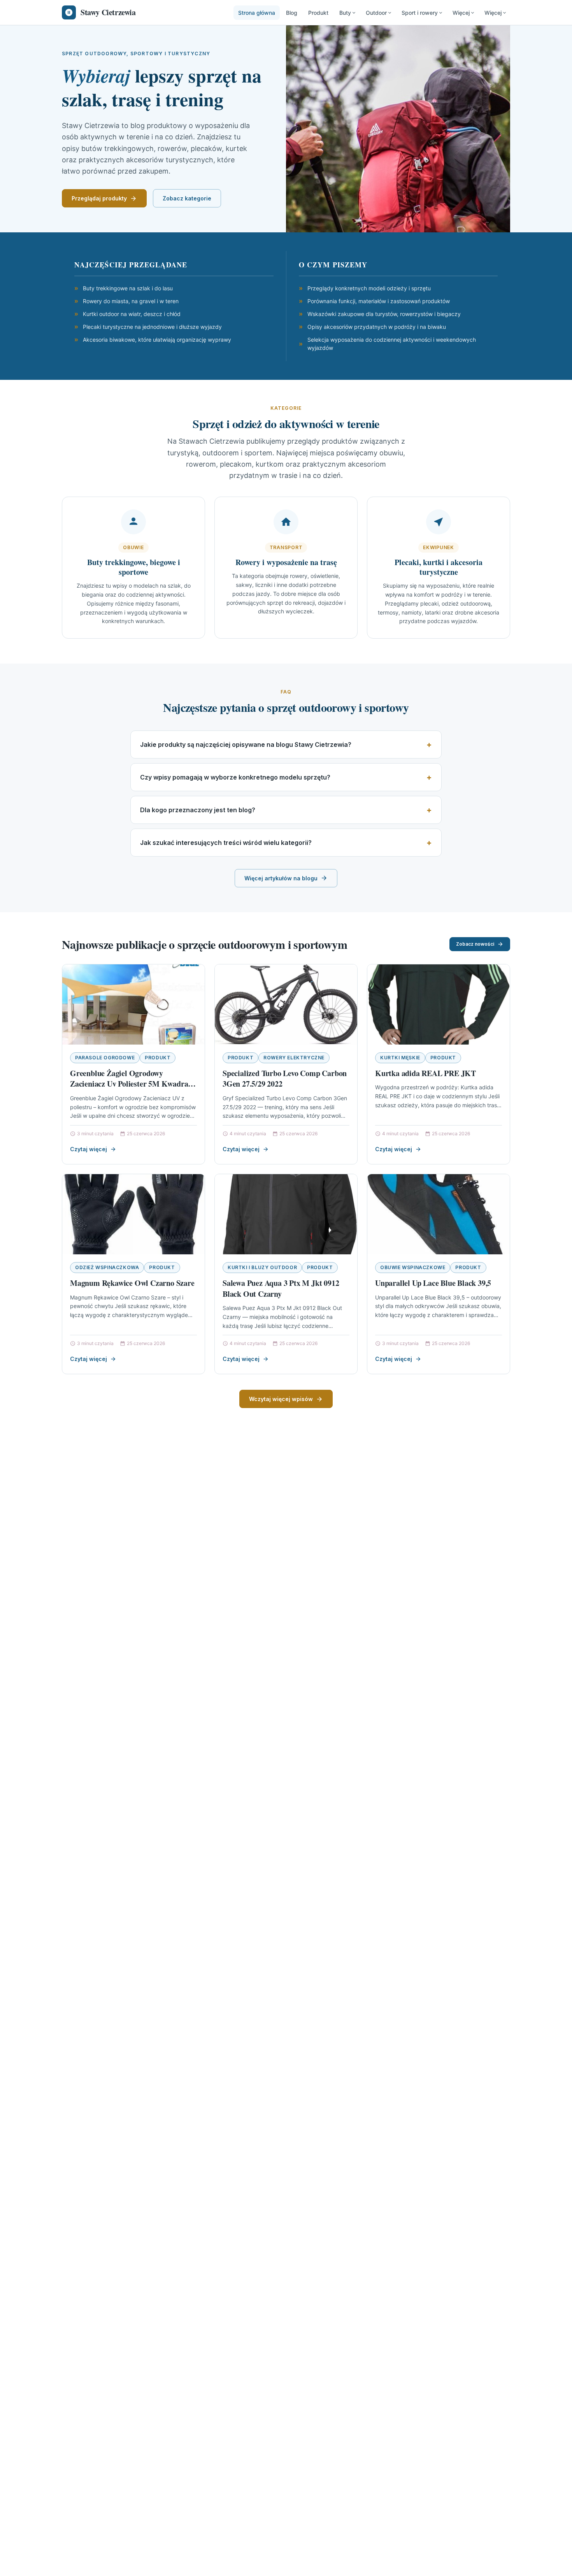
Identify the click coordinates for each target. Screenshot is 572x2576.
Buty (345, 13)
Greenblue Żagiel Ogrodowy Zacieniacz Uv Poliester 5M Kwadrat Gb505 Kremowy (130, 1084)
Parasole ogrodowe (105, 1058)
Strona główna (257, 13)
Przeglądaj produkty (99, 198)
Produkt (318, 13)
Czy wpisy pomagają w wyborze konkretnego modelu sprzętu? (235, 777)
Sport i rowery (420, 13)
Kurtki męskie (400, 1058)
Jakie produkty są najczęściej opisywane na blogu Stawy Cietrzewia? (246, 745)
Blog (292, 13)
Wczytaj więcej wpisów (281, 1399)
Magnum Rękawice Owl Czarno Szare (132, 1283)
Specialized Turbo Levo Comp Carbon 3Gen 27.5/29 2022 (285, 1079)
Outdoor (376, 13)
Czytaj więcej (89, 1149)
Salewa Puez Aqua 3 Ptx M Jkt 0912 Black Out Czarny (281, 1288)
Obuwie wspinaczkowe (413, 1267)
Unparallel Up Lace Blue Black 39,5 (433, 1283)
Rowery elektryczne (294, 1058)
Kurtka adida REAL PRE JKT (425, 1073)
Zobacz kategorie (187, 198)
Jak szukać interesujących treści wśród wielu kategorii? (226, 843)
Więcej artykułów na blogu (281, 878)
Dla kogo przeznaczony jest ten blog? (198, 810)
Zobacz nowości (475, 944)
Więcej (461, 13)
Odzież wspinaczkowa (107, 1267)
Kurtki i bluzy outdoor (262, 1267)
